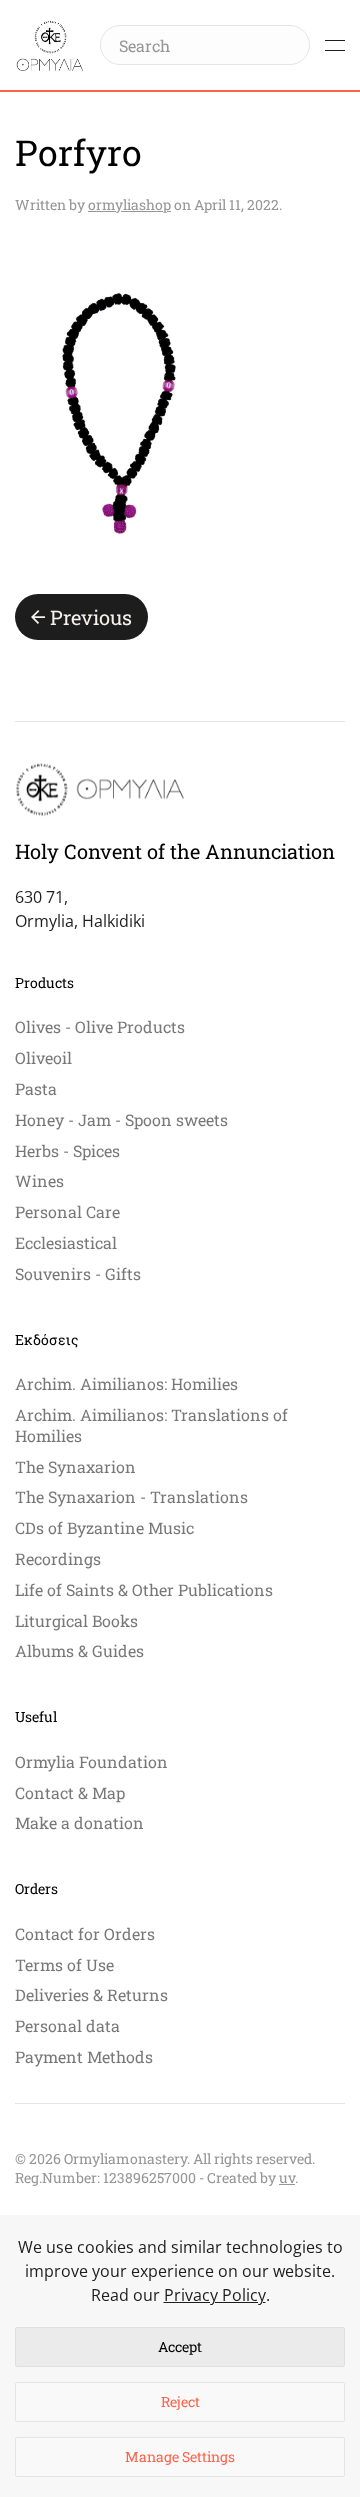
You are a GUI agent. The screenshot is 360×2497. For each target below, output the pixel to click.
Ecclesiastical (66, 1242)
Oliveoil (43, 1057)
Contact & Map (70, 1792)
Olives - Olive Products (100, 1026)
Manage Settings (180, 2456)
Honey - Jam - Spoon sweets (121, 1119)
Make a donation (79, 1822)
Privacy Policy (215, 2295)
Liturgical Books (76, 1620)
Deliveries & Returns (91, 1994)
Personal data (67, 2025)
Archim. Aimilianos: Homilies (126, 1383)
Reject (180, 2401)
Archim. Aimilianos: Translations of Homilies (151, 1425)
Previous (91, 617)
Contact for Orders (85, 1933)
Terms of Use (64, 1964)
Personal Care (67, 1211)
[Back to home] (50, 45)
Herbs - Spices (67, 1150)
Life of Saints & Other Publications (144, 1589)
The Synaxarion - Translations (131, 1496)
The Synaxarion (75, 1466)
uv (287, 2177)
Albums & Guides (79, 1650)
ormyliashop (129, 204)
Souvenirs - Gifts (78, 1273)
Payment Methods (84, 2056)
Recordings (58, 1558)
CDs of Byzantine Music (104, 1527)
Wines (39, 1180)
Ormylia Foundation (91, 1761)
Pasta (36, 1088)
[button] (335, 45)
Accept (180, 2346)
